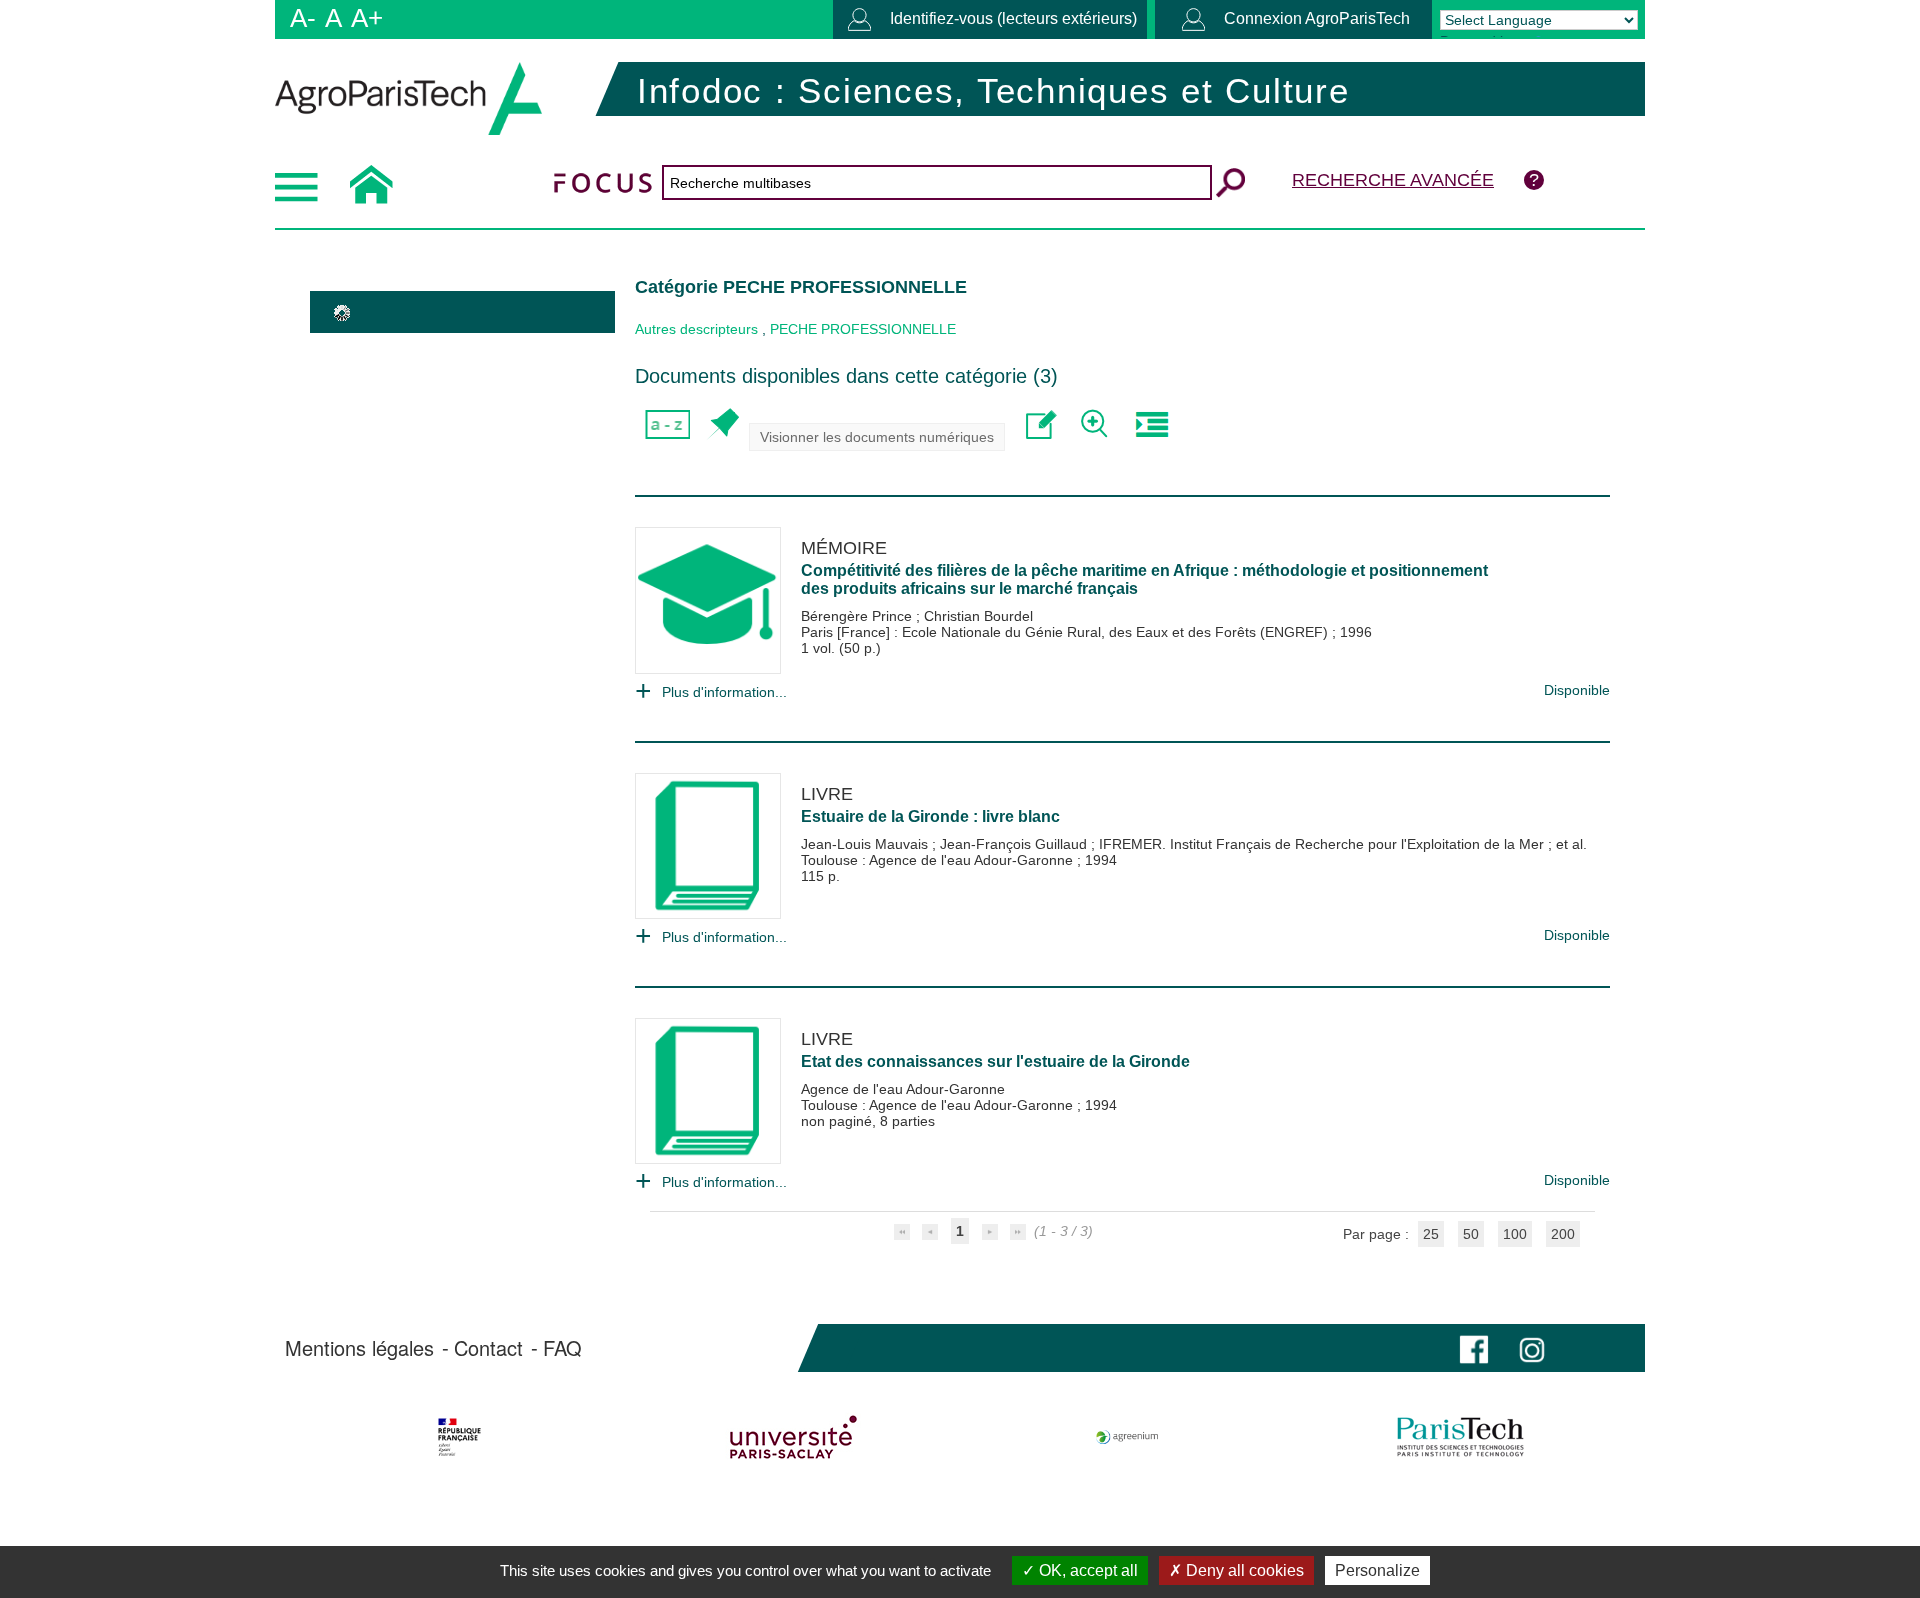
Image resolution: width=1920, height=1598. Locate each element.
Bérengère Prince (858, 616)
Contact (488, 1348)
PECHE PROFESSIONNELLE (863, 329)
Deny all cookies (1243, 1570)
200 (1563, 1234)
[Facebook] (1474, 1347)
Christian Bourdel (978, 616)
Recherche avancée (1393, 180)
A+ (367, 18)
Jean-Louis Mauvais (866, 844)
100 (1515, 1234)
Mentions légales (359, 1348)
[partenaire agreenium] (1127, 1437)
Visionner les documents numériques (877, 437)
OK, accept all (1086, 1570)
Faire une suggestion (1041, 424)
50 (1471, 1234)
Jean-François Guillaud (1015, 844)
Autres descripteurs (696, 329)
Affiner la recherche (1096, 424)
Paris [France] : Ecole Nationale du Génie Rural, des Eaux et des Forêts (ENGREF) (1066, 632)
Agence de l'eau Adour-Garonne (903, 1089)
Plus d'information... (724, 692)
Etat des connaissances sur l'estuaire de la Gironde (995, 1061)
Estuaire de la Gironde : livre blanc (930, 816)
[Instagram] (1532, 1347)
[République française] (459, 1437)
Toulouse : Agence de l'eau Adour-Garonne (939, 860)
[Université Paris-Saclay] (793, 1437)
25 (1431, 1234)
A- (303, 18)
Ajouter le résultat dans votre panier (722, 424)
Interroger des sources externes (1151, 424)
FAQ (562, 1348)
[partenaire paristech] (1460, 1437)
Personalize (1377, 1570)
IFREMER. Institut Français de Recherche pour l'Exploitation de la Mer (1323, 844)
